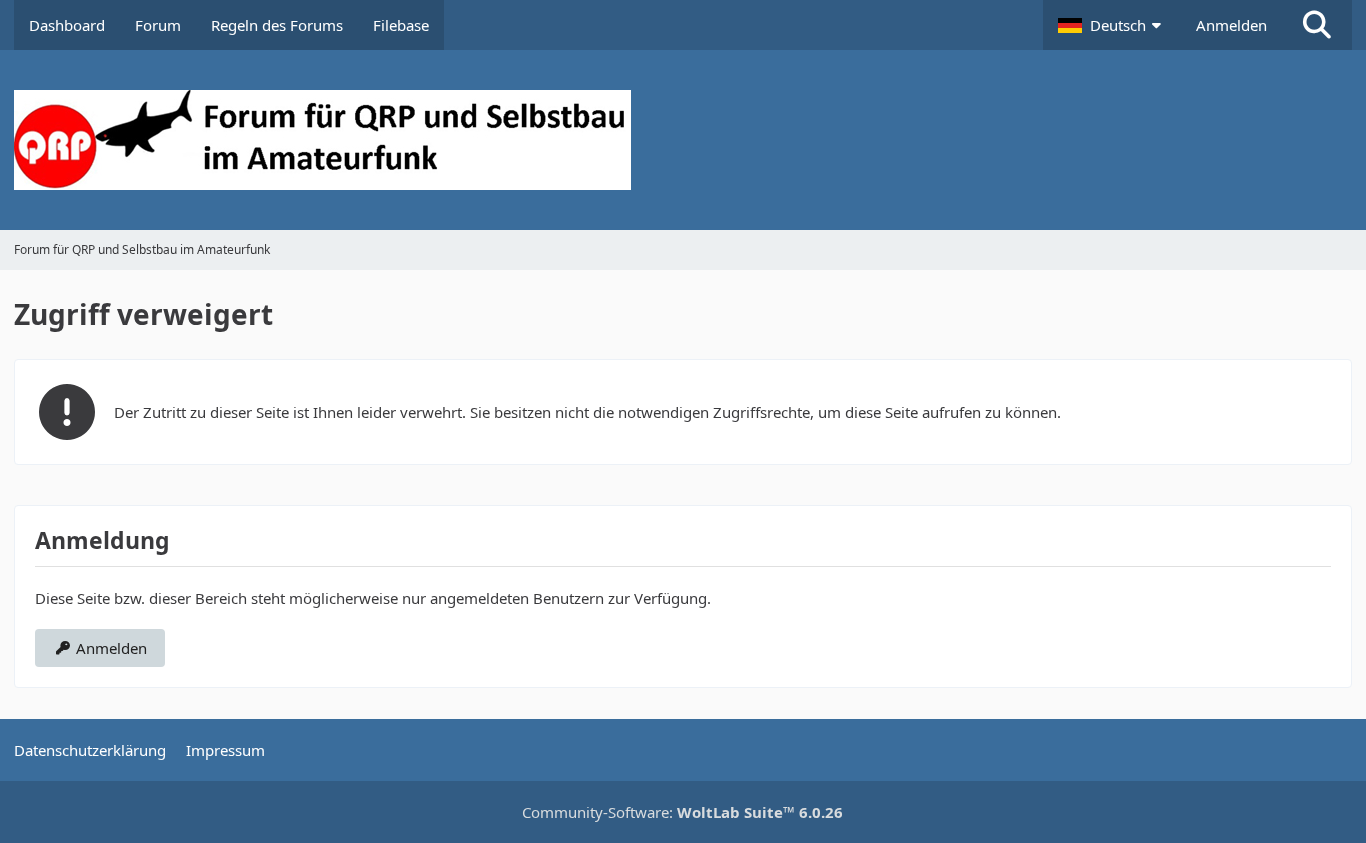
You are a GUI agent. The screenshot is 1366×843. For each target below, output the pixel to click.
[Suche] (1317, 25)
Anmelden (1231, 25)
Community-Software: (682, 812)
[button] (1112, 25)
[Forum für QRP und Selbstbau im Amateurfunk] (683, 140)
